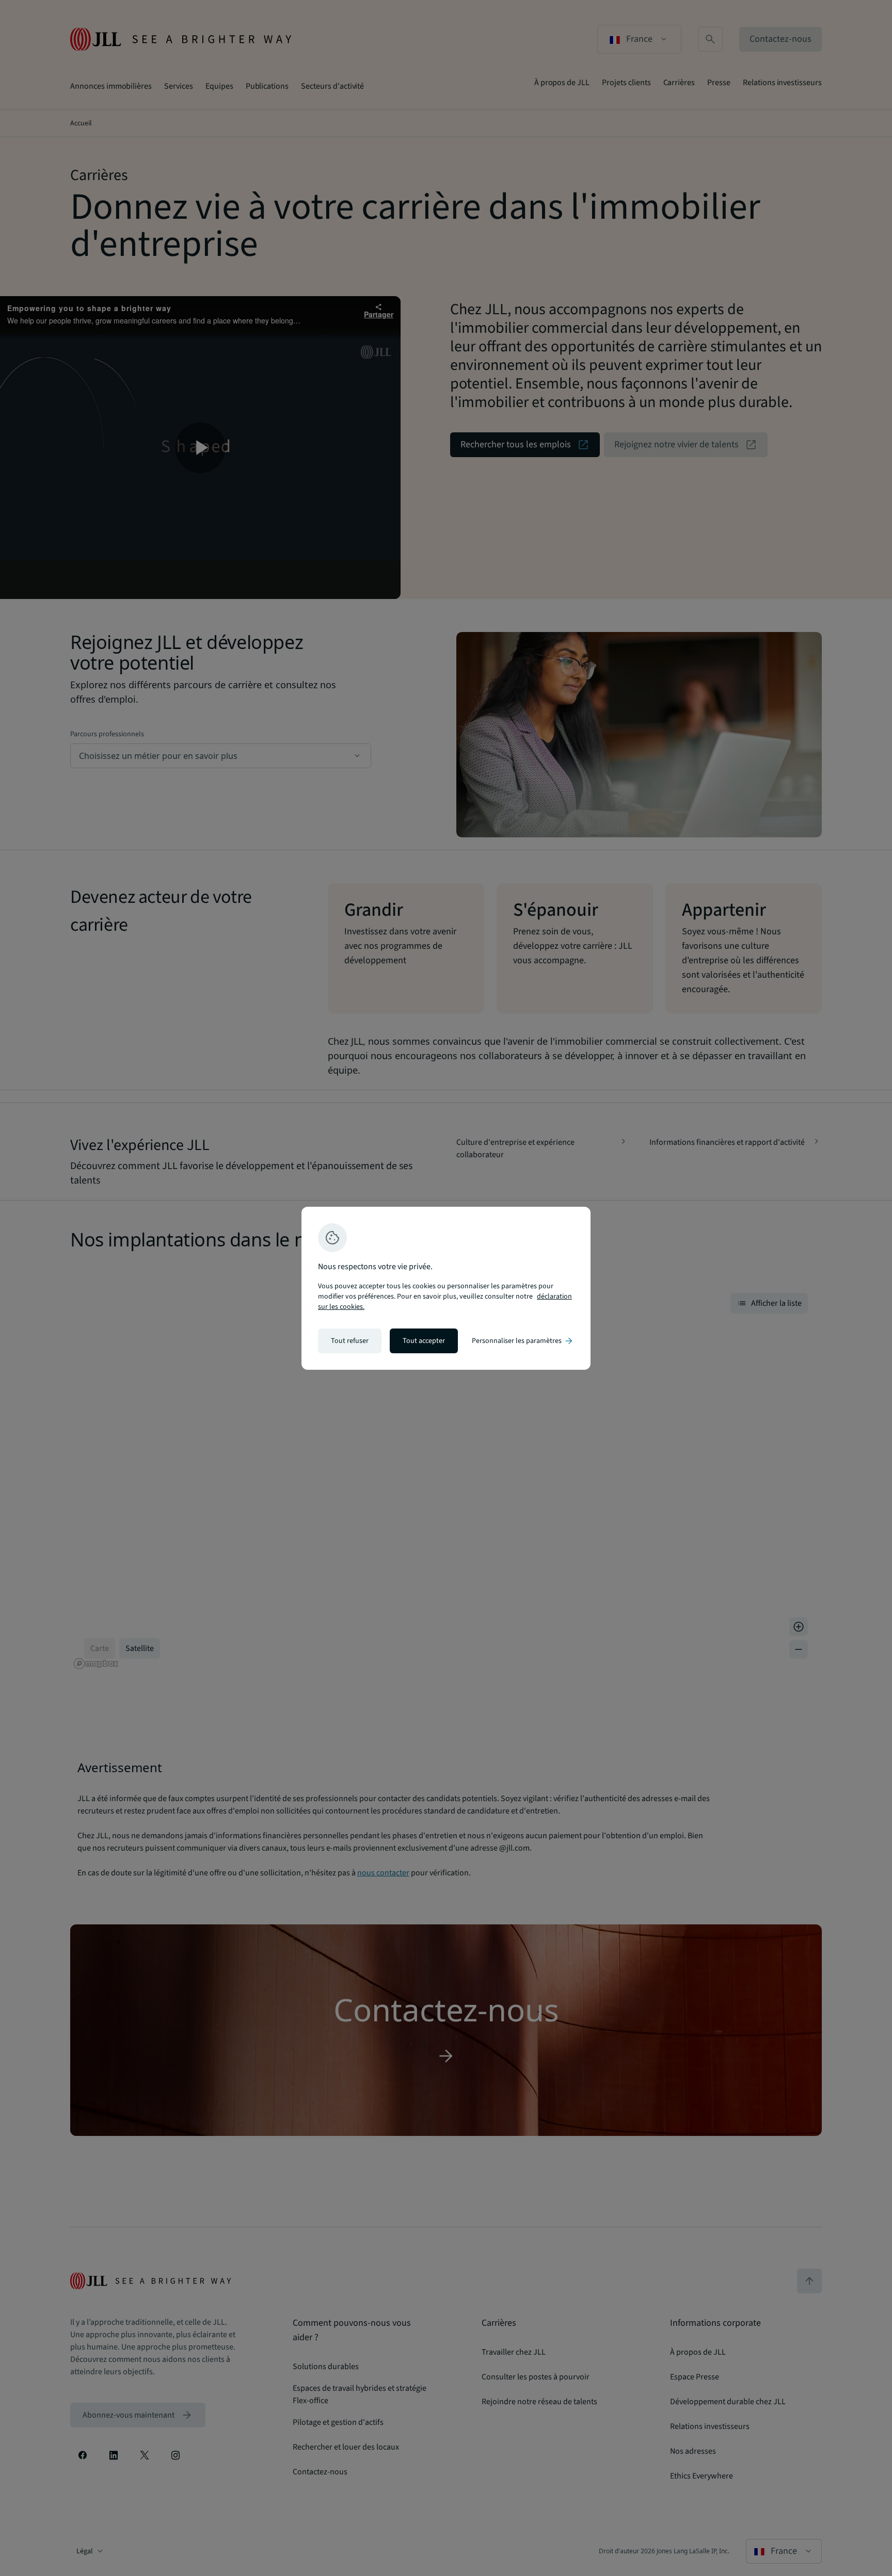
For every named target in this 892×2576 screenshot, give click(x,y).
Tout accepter (424, 1341)
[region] (446, 1288)
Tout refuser (350, 1341)
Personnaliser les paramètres (523, 1341)
